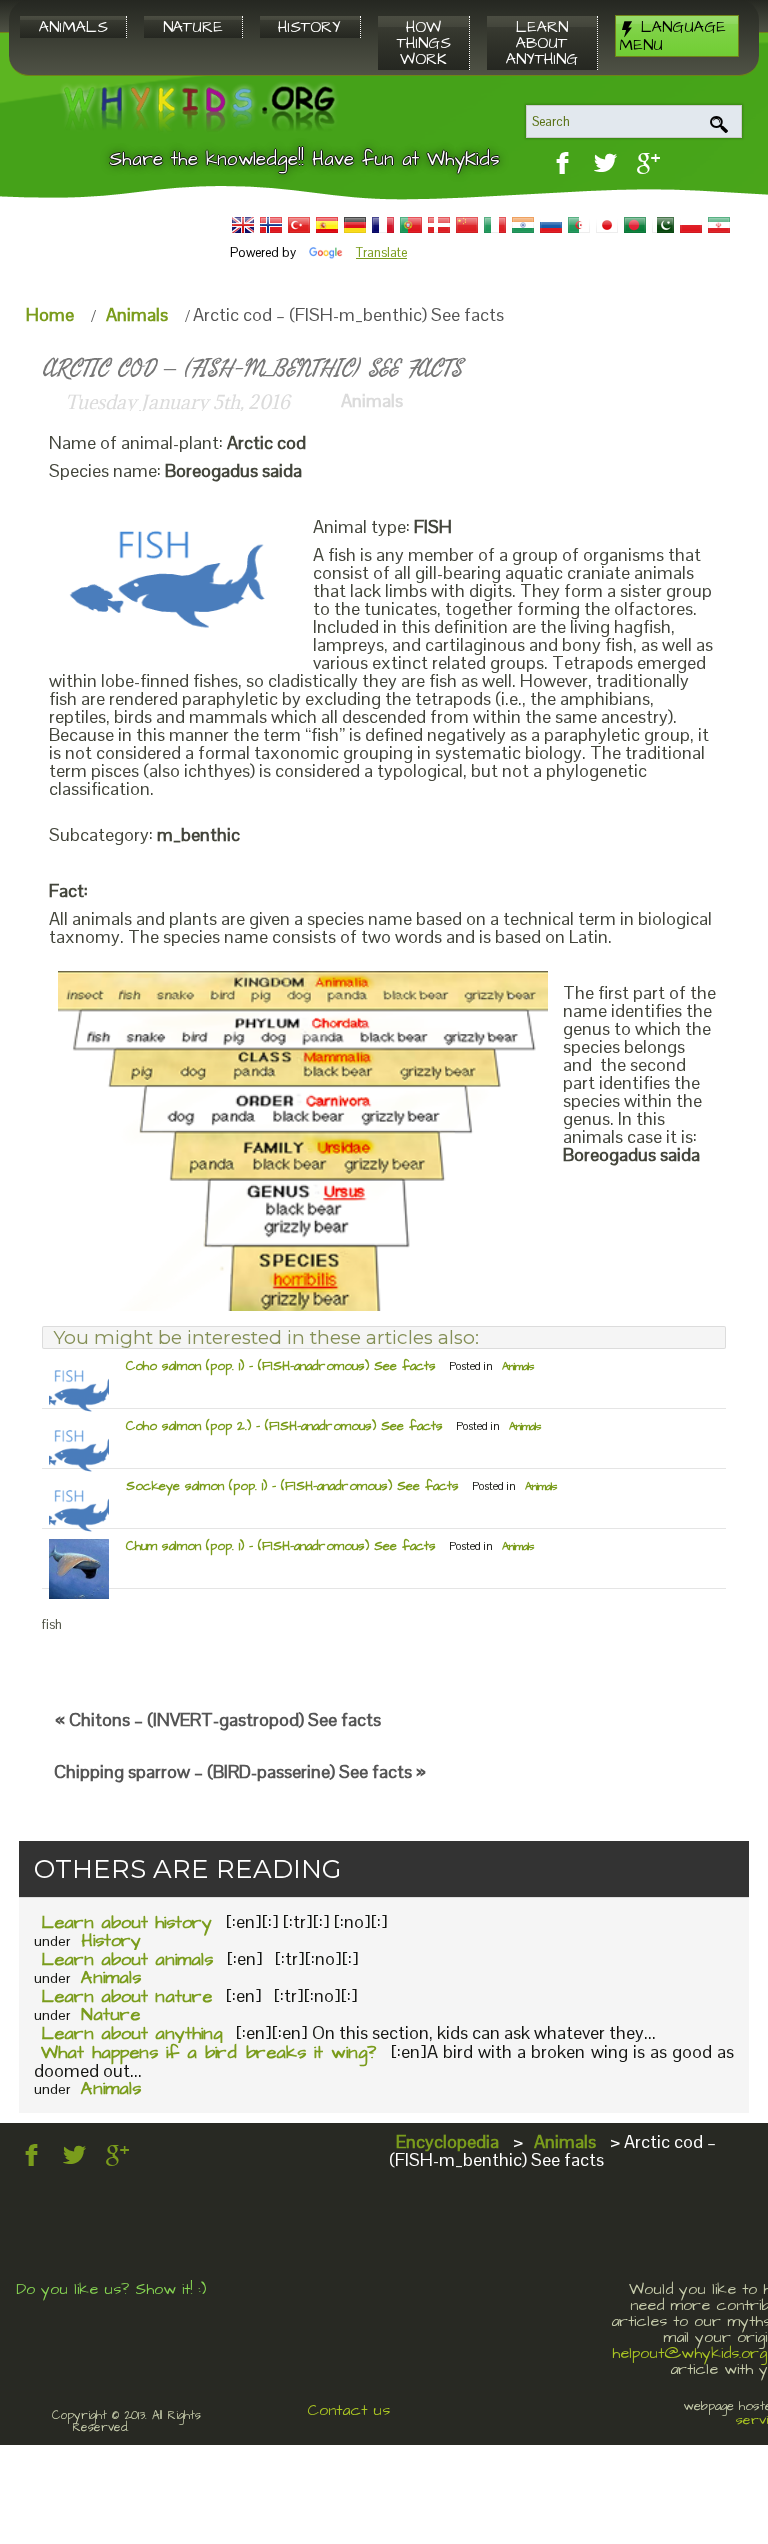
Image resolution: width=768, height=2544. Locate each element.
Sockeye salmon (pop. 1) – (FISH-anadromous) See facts (292, 1486)
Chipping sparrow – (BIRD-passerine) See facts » (240, 1771)
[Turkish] (299, 225)
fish (52, 1624)
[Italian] (495, 225)
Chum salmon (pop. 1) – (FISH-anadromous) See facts (281, 1546)
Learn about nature (126, 1996)
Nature (110, 2014)
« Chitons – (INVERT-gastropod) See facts (218, 1719)
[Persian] (719, 225)
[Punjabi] (663, 225)
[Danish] (439, 225)
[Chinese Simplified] (467, 225)
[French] (383, 225)
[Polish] (691, 225)
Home (50, 314)
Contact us (348, 2410)
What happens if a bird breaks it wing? (208, 2052)
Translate (381, 252)
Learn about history (126, 1922)
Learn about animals (127, 1959)
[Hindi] (523, 225)
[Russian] (551, 225)
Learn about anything (131, 2033)
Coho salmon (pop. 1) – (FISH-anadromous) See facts (281, 1366)
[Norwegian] (271, 225)
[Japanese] (607, 225)
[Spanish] (327, 225)
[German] (355, 225)
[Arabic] (579, 225)
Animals (137, 314)
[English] (243, 225)
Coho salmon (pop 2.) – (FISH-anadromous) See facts (284, 1426)
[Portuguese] (411, 225)
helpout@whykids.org (689, 2353)
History (111, 1940)
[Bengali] (635, 225)
